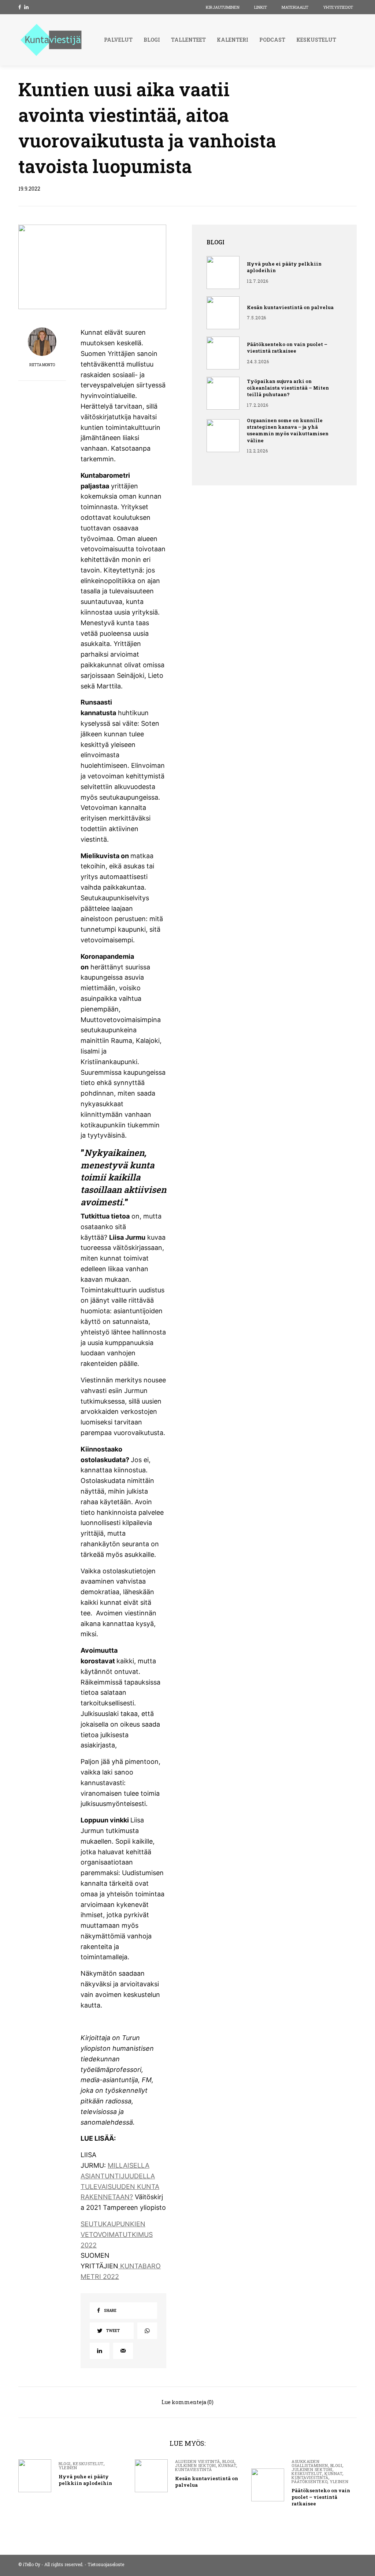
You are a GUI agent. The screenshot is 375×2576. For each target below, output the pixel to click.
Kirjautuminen (223, 7)
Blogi (65, 2464)
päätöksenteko (309, 2481)
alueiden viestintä (198, 2461)
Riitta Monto (42, 365)
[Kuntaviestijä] (51, 40)
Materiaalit (295, 7)
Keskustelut (88, 2464)
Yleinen (68, 2468)
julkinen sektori (196, 2465)
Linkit (261, 7)
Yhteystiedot (338, 7)
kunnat (227, 2465)
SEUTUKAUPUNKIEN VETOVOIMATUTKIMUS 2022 (117, 2235)
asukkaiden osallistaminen (310, 2463)
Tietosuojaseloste (106, 2564)
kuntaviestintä (194, 2469)
